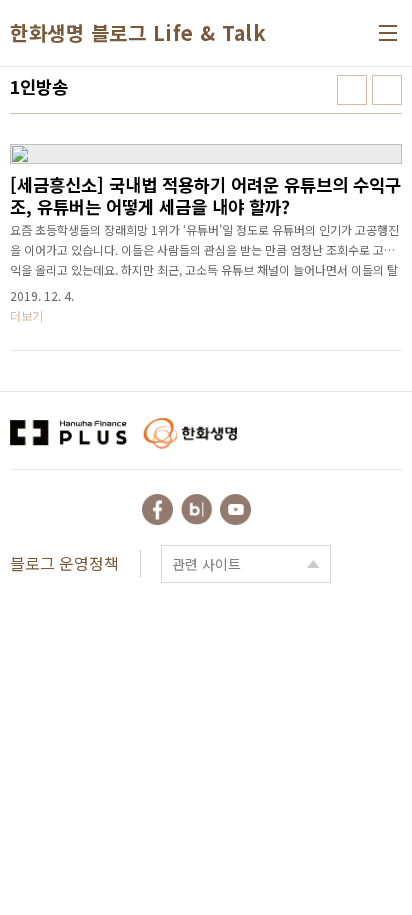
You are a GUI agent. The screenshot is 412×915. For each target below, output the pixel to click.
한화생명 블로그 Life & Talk (138, 33)
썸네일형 (352, 90)
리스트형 (387, 90)
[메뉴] (388, 33)
